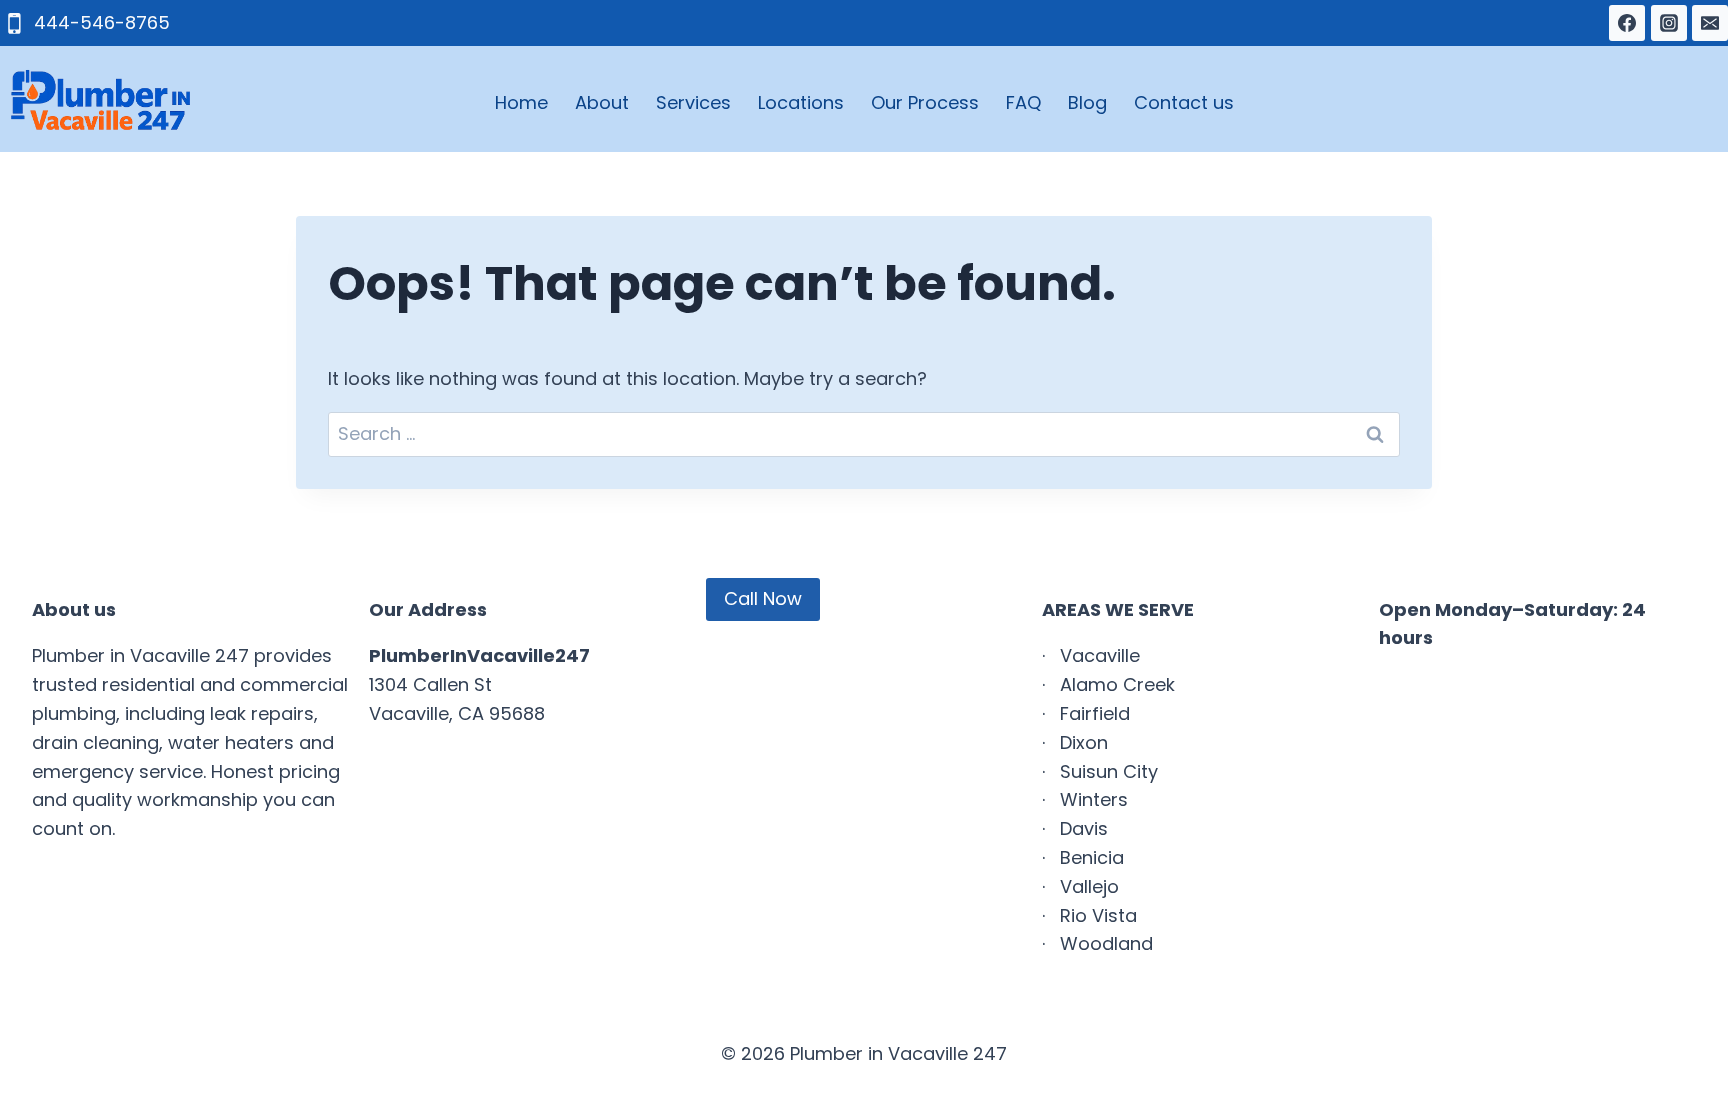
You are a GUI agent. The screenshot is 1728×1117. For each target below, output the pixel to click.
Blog (1087, 102)
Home (521, 102)
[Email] (1710, 23)
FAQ (1023, 102)
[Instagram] (1669, 23)
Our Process (925, 102)
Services (693, 102)
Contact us (1184, 102)
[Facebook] (1627, 23)
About (602, 102)
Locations (801, 102)
